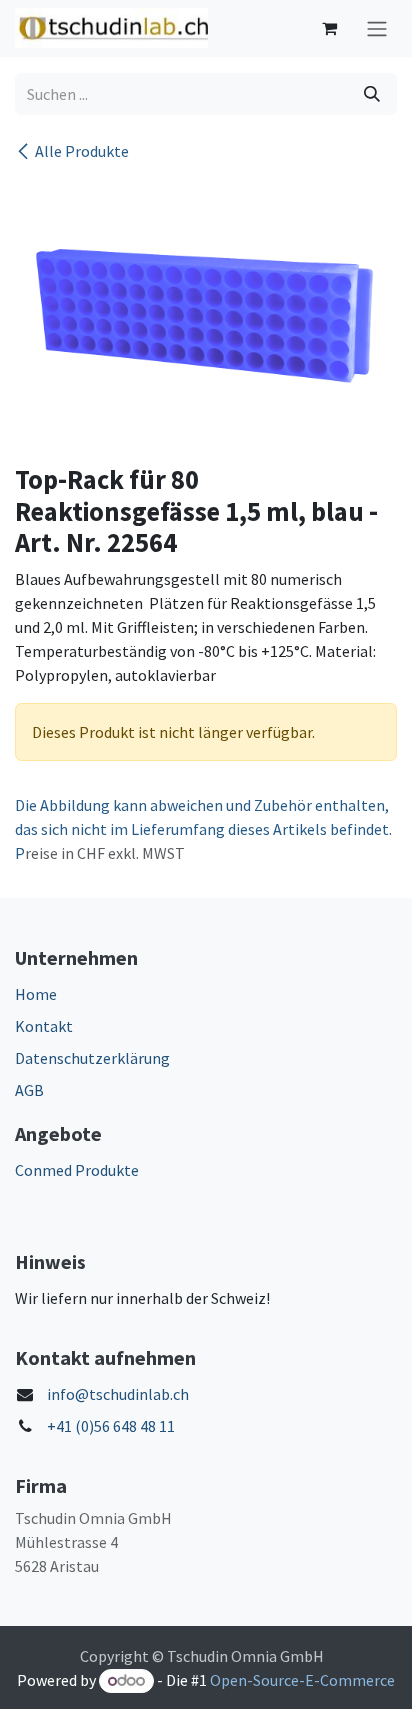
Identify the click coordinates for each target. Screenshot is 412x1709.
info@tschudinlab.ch (118, 1394)
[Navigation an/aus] (377, 28)
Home (36, 994)
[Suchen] (372, 94)
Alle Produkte (82, 151)
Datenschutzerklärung (92, 1058)
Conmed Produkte (77, 1170)
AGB (29, 1090)
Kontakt (44, 1026)
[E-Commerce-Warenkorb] (329, 28)
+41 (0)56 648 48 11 (111, 1426)
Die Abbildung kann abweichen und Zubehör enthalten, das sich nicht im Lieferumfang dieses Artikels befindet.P (203, 829)
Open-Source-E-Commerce (302, 1680)
